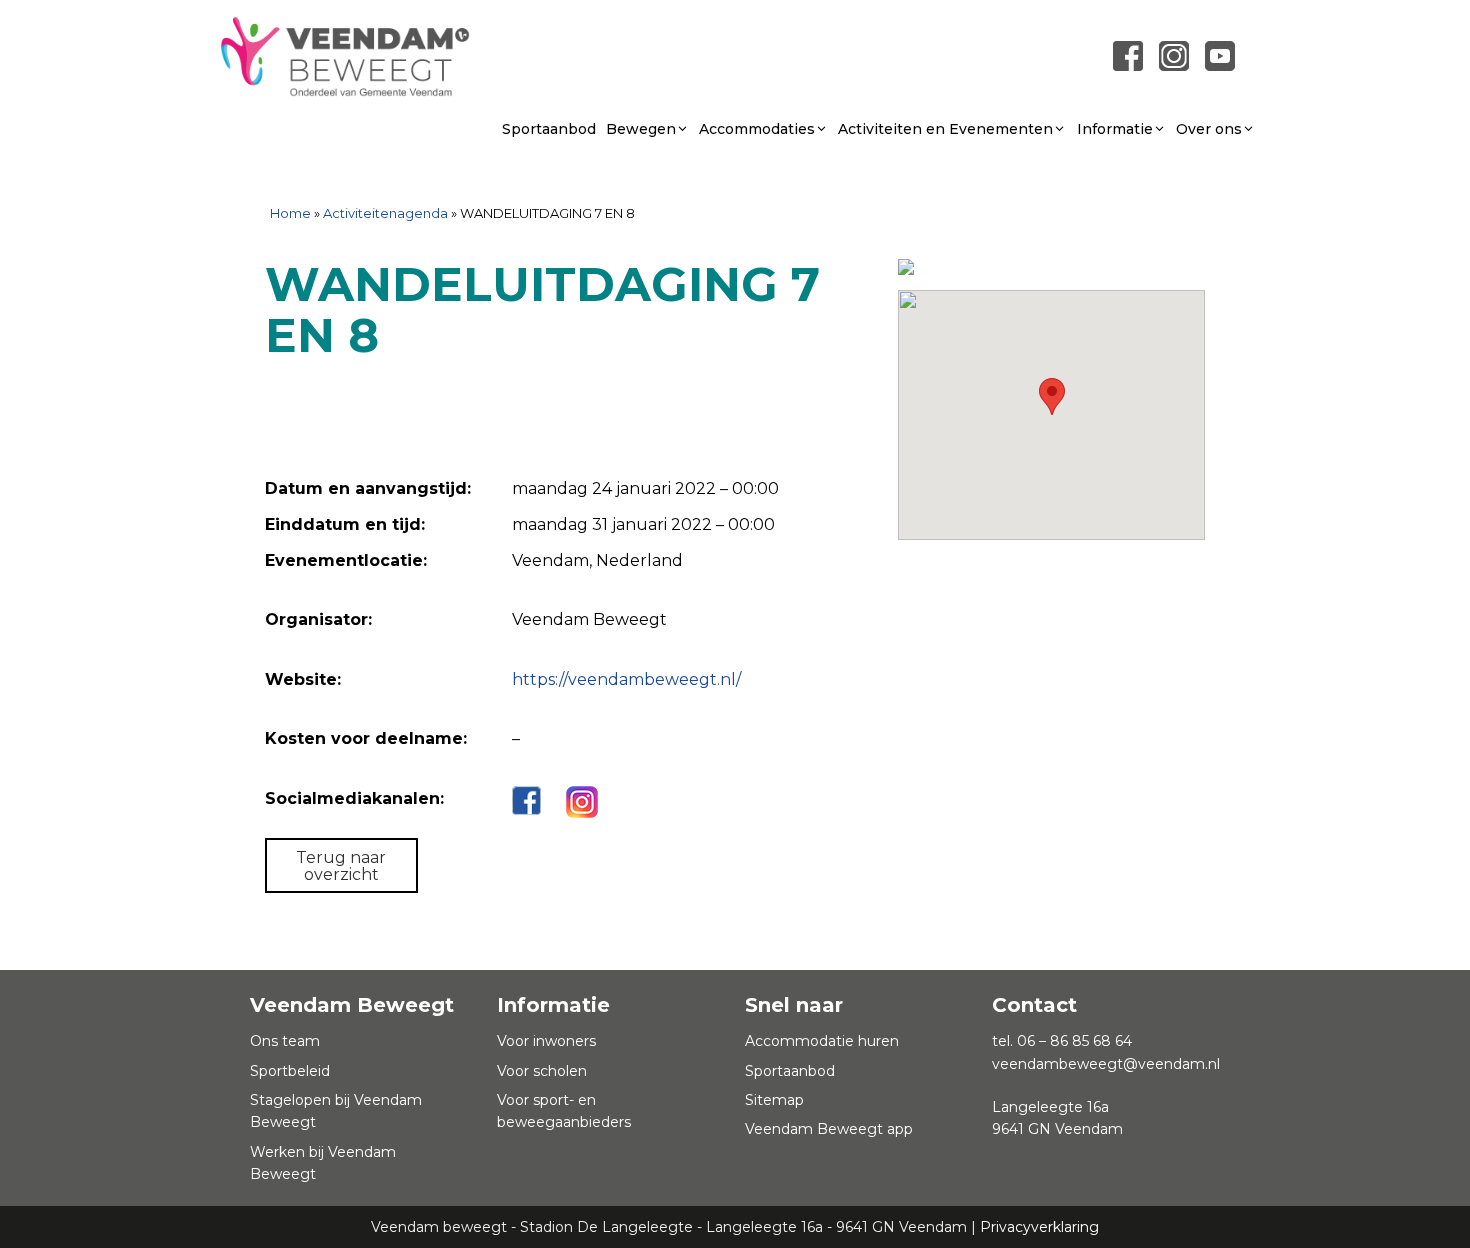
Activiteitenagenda (385, 213)
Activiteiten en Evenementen (945, 129)
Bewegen (641, 129)
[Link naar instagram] (1174, 54)
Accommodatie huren (822, 1041)
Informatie (1115, 129)
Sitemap (774, 1100)
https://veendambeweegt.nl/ (626, 679)
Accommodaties (757, 129)
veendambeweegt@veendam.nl (1106, 1064)
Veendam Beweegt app (829, 1129)
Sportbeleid (290, 1071)
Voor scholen (542, 1071)
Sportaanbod (549, 129)
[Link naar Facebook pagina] (1128, 54)
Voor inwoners (546, 1041)
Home (290, 213)
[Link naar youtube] (1220, 54)
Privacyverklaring (1039, 1227)
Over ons (1209, 129)
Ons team (285, 1041)
